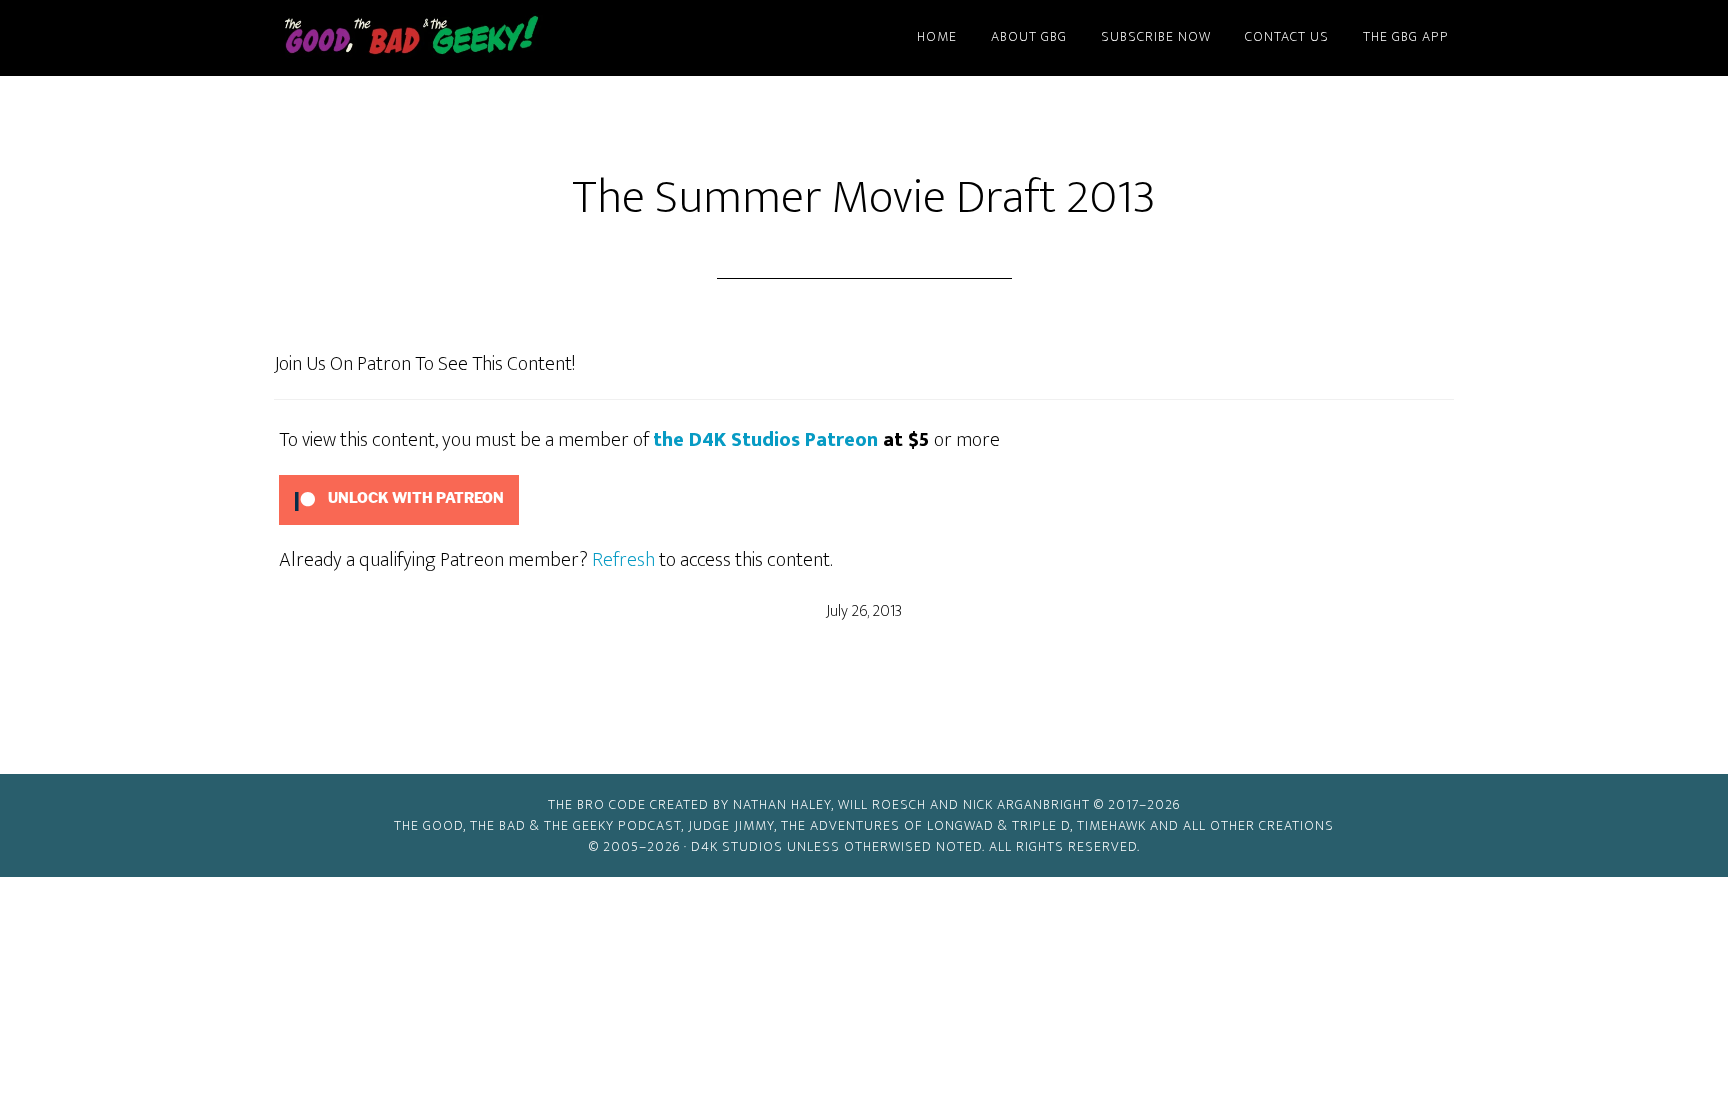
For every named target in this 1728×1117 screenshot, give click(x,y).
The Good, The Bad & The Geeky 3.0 (444, 38)
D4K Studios (737, 846)
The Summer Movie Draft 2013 (864, 198)
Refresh (623, 560)
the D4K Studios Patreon (765, 440)
